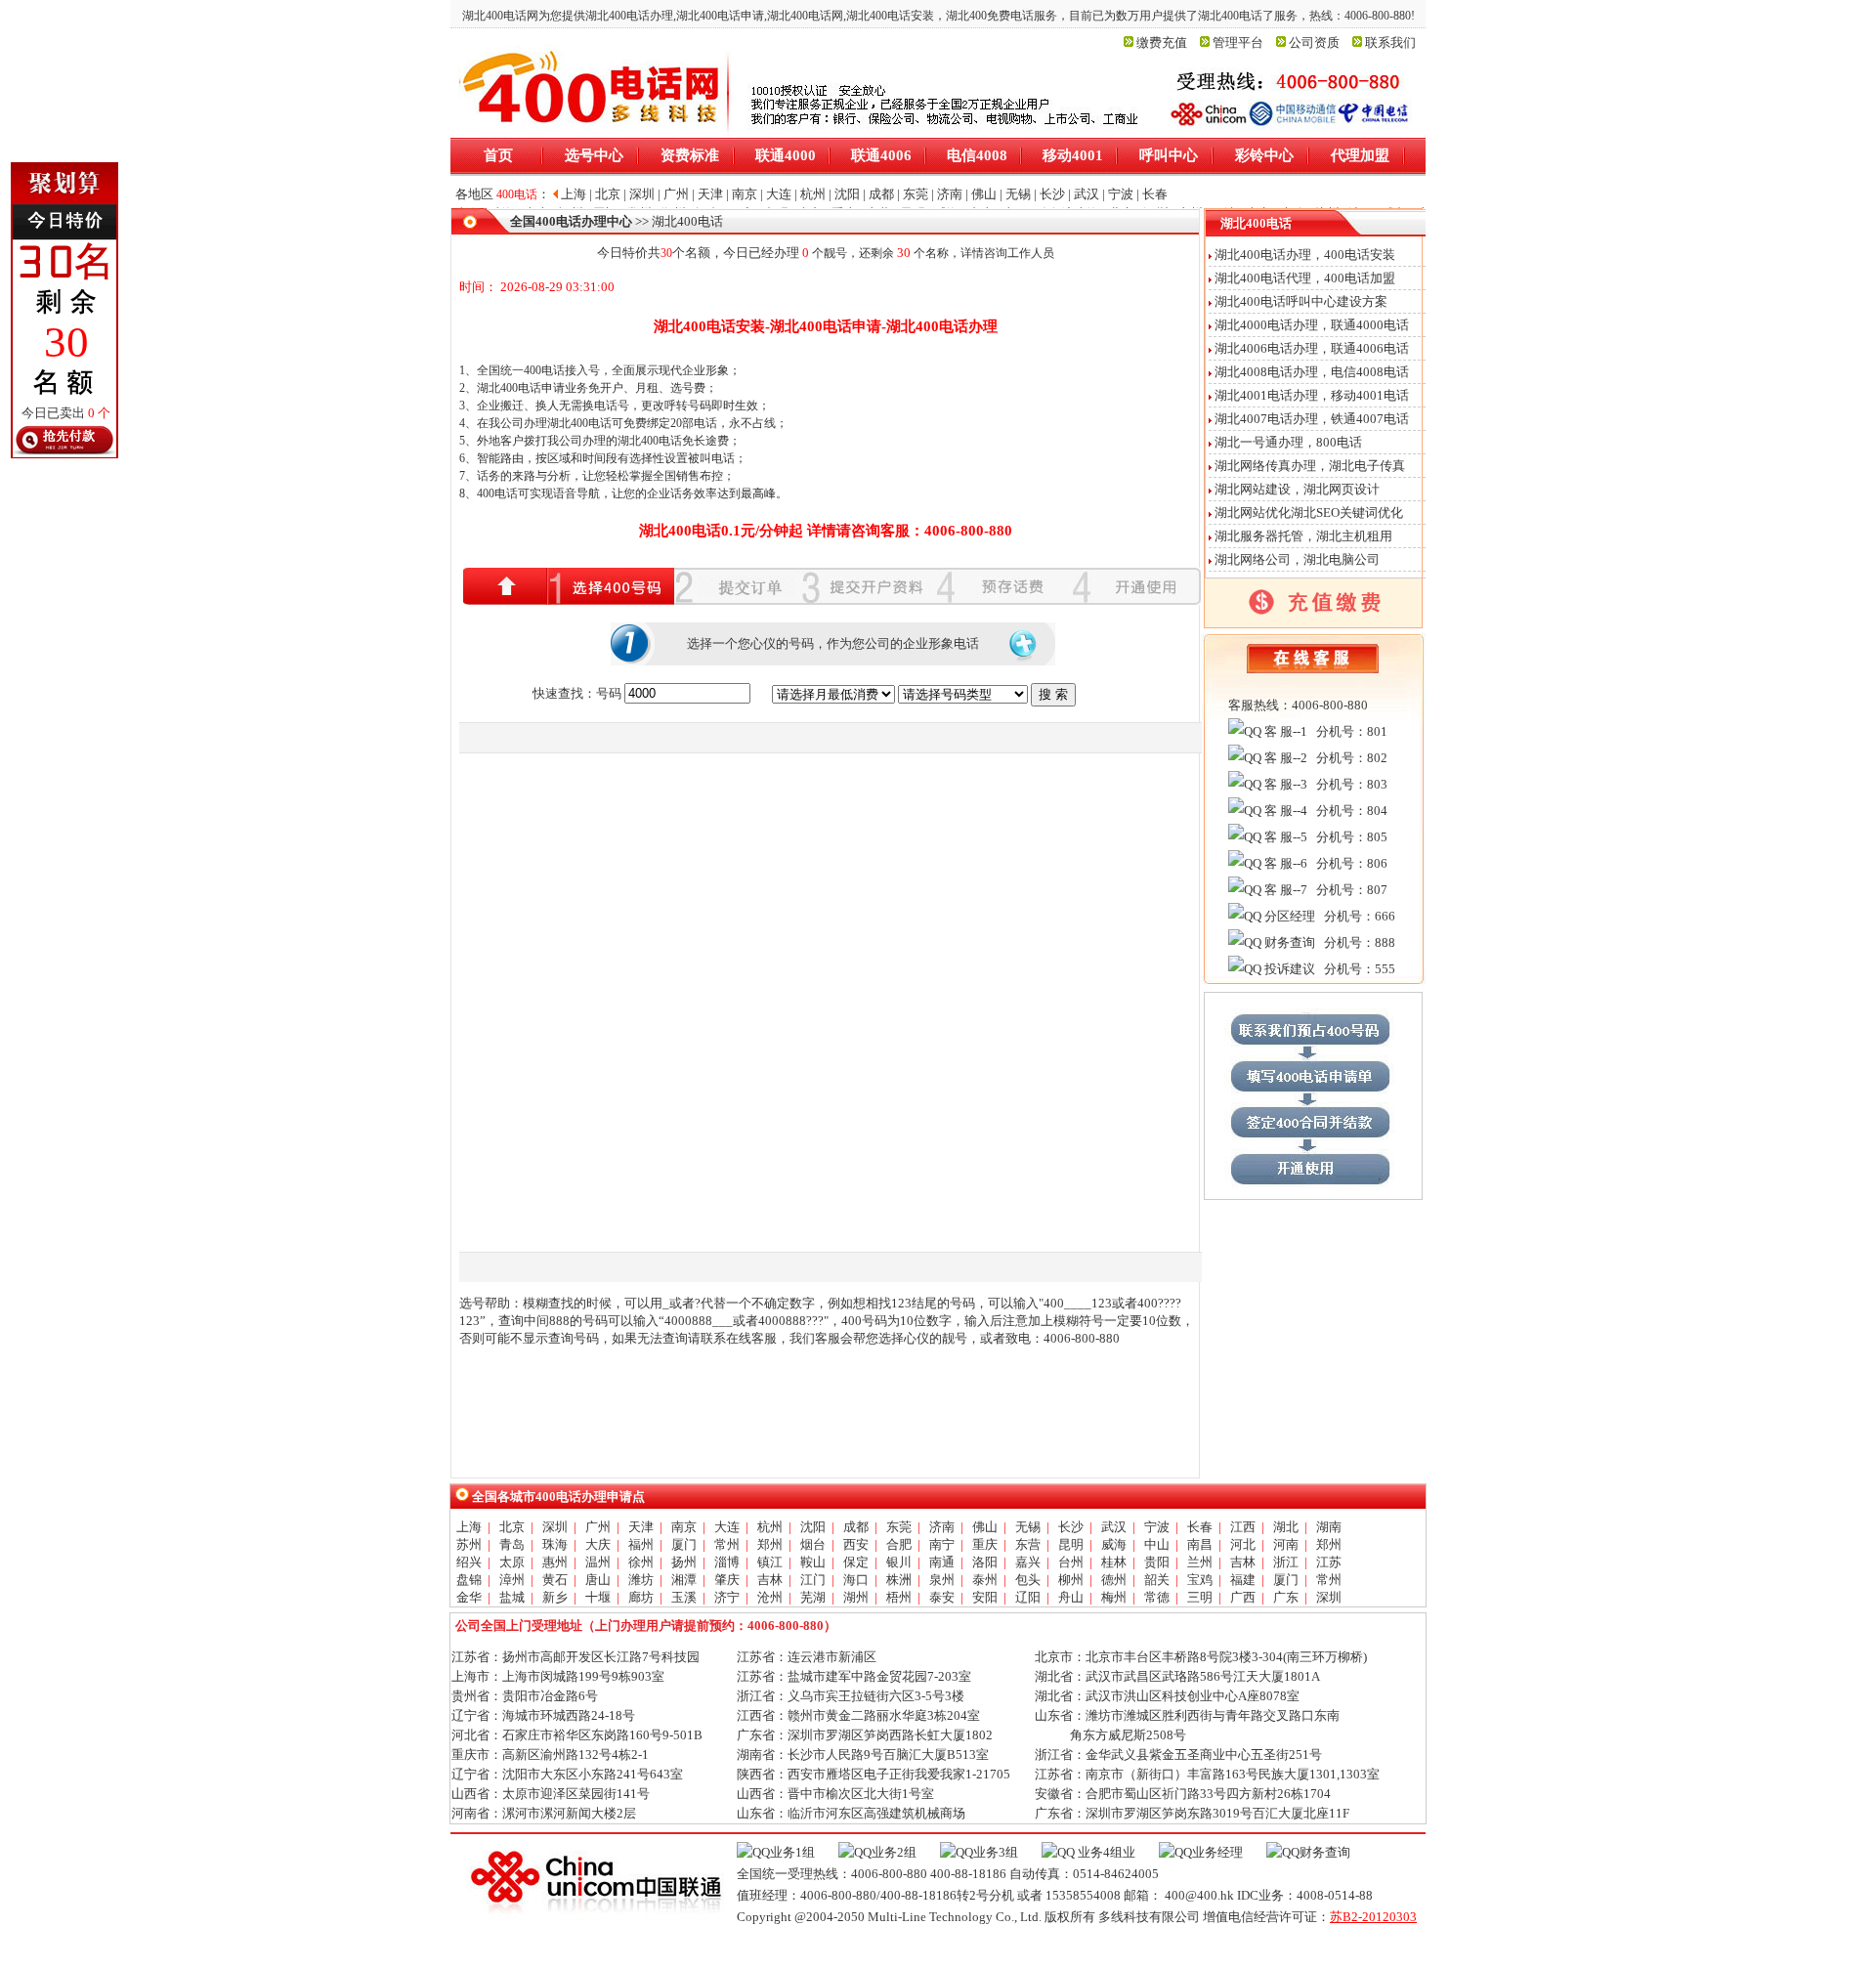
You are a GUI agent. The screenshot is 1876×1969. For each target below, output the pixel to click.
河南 (1286, 1544)
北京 (512, 1527)
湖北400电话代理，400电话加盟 (1305, 278)
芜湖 (813, 1597)
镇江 (770, 1562)
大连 (727, 1527)
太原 (512, 1562)
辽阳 (1028, 1597)
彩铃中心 (1264, 155)
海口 (856, 1580)
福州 (641, 1544)
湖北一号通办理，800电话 (1288, 442)
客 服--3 (1284, 784)
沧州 (770, 1597)
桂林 (1114, 1562)
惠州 (555, 1562)
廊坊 (641, 1597)
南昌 (1200, 1544)
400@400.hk (1199, 1895)
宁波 (1157, 1527)
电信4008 (977, 155)
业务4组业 (1105, 1852)
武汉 (1114, 1527)
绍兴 (469, 1562)
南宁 (942, 1544)
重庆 (985, 1544)
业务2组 (894, 1852)
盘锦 (469, 1580)
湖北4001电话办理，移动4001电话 (1312, 395)
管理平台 (1238, 43)
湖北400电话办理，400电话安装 (1305, 255)
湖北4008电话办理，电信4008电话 (1312, 372)
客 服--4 (1284, 811)
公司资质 (1314, 43)
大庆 (598, 1544)
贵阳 (1157, 1562)
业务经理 (1217, 1852)
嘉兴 (1028, 1562)
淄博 (727, 1562)
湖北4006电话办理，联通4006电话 (1312, 348)
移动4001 (1073, 155)
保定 (856, 1562)
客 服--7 (1284, 890)
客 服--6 (1284, 863)
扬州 (684, 1562)
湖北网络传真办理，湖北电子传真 (1310, 466)
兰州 (1200, 1562)
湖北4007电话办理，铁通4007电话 (1312, 419)
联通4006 (881, 155)
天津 (641, 1527)
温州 (598, 1562)
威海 (1114, 1544)
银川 (899, 1562)
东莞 (899, 1527)
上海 (469, 1527)
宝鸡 (1200, 1580)
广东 (1286, 1597)
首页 (498, 155)
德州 (1114, 1580)
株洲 (899, 1580)
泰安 (942, 1597)
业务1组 (792, 1852)
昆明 (1071, 1544)
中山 (1157, 1544)
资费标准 (690, 155)
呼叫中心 (1169, 155)
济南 (942, 1527)
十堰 (598, 1597)
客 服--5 (1284, 837)
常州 (727, 1544)
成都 (856, 1527)
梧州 (899, 1597)
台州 (1071, 1562)
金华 (469, 1597)
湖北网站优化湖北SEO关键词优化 (1309, 513)
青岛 (512, 1544)
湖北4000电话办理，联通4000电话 (1312, 325)
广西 (1243, 1597)
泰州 (985, 1580)
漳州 (512, 1580)
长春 (1200, 1527)
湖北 (1286, 1527)
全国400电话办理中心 (571, 221)
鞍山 (813, 1562)
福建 (1243, 1580)
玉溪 (684, 1597)
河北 (1243, 1544)
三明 (1200, 1597)
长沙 (1071, 1527)
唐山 (598, 1580)
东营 (1028, 1544)
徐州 (641, 1562)
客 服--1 (1284, 731)
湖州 (856, 1597)
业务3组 (996, 1852)
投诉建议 (1288, 969)
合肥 (899, 1544)
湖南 (1329, 1527)
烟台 (813, 1544)
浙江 (1286, 1562)
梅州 (1114, 1597)
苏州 (469, 1544)
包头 (1028, 1580)
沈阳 (813, 1527)
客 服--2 (1284, 758)
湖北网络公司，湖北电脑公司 (1297, 559)
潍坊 (641, 1580)
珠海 (555, 1544)
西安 (856, 1544)
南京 (684, 1527)
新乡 (555, 1597)
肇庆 (727, 1580)
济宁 (727, 1597)
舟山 (1071, 1597)
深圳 (555, 1527)
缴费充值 (1162, 43)
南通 (942, 1562)
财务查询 (1288, 942)
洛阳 (985, 1562)
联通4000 (786, 155)
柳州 (1071, 1580)
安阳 (985, 1597)
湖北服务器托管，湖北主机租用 (1303, 536)
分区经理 (1288, 916)
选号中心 (594, 155)
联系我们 (1390, 43)
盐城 (512, 1597)
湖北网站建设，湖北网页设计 (1297, 489)
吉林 (1243, 1562)
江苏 (1329, 1562)
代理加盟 (1360, 155)
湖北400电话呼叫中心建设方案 (1301, 301)
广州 (598, 1527)
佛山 (985, 1527)
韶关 (1157, 1580)
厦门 (684, 1544)
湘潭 (684, 1580)
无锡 (1028, 1527)
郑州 (770, 1544)
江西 (1243, 1527)
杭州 (770, 1527)
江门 (813, 1580)
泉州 (942, 1580)
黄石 (555, 1580)
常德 (1157, 1597)
